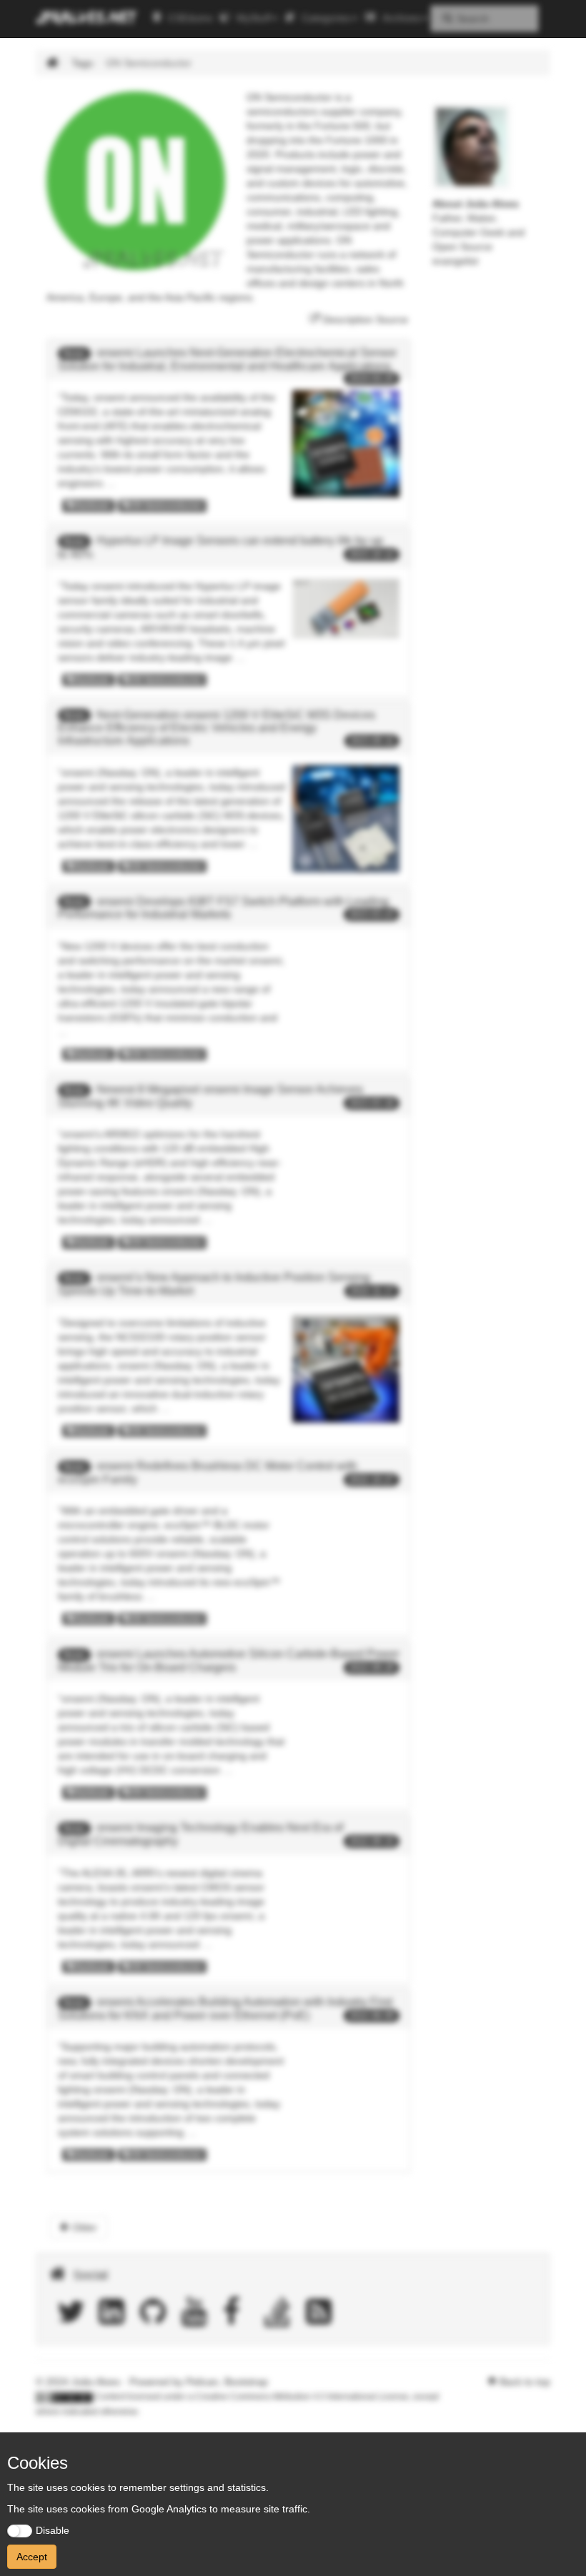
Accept (32, 2557)
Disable (53, 2530)
